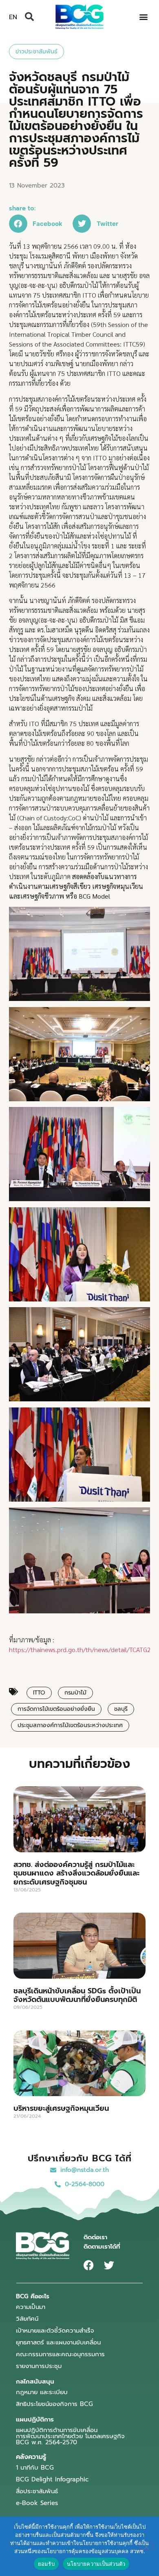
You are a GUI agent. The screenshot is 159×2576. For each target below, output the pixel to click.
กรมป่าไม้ (75, 1693)
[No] (146, 2546)
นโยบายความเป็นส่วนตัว (96, 2564)
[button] (29, 17)
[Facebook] (89, 2265)
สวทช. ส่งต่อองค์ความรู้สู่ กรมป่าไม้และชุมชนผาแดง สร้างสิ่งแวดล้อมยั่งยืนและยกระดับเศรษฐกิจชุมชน (76, 1873)
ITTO (39, 1693)
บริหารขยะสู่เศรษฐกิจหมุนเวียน (61, 2108)
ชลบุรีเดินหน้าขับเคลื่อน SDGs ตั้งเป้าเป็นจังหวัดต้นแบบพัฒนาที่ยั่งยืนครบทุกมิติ (77, 1995)
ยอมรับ (46, 2564)
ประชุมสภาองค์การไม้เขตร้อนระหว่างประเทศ (70, 1725)
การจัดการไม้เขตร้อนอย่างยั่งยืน (56, 1709)
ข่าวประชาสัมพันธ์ (36, 52)
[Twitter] (109, 2265)
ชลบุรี (121, 1709)
